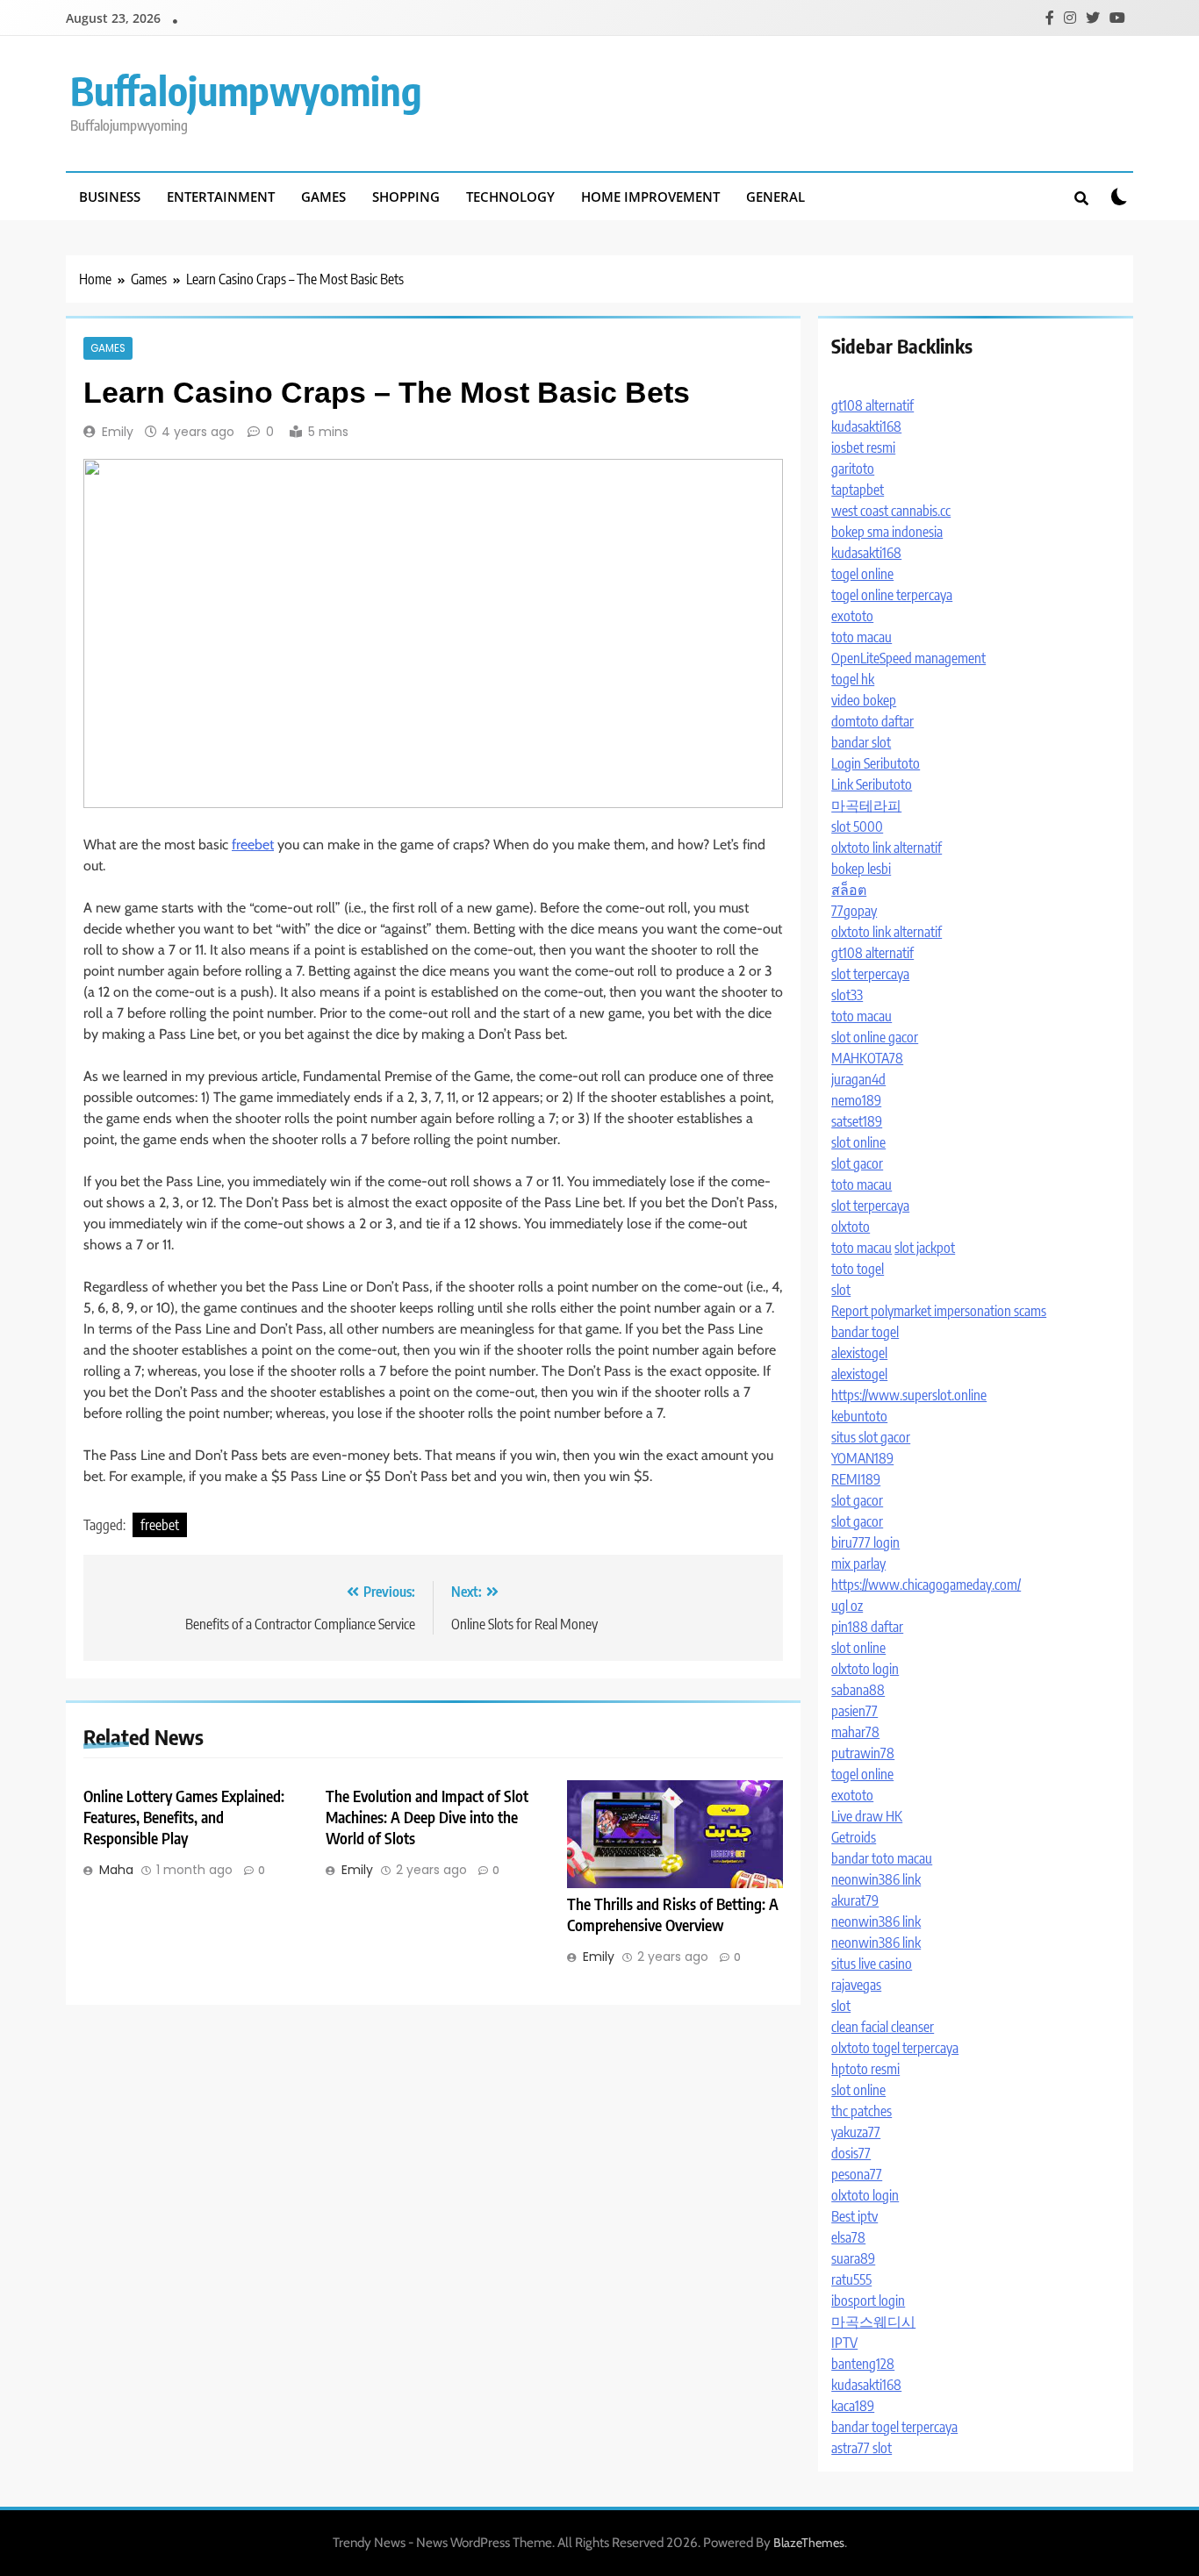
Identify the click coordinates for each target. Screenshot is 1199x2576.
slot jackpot (925, 1248)
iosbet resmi (863, 447)
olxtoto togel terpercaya (895, 2048)
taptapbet (858, 490)
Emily (118, 432)
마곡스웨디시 (873, 2322)
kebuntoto (859, 1416)
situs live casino (872, 1964)
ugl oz (847, 1606)
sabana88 (858, 1690)
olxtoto (851, 1227)
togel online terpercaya (892, 595)
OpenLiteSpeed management (908, 658)
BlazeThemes (809, 2543)
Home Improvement (650, 197)
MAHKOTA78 (867, 1058)
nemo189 (856, 1100)
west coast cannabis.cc (891, 511)
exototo (852, 616)
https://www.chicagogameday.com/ (926, 1585)
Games (323, 197)
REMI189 (856, 1479)
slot (841, 1290)
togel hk (853, 679)
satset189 (857, 1121)
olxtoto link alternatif (887, 848)
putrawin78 (863, 1753)
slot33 (847, 995)
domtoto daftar (872, 721)
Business (110, 197)
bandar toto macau (882, 1858)
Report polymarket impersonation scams (939, 1311)
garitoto (853, 469)
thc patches (862, 2111)
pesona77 (857, 2174)
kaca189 (853, 2406)
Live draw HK (867, 1816)
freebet (253, 844)
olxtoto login (865, 1669)
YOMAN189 (862, 1458)
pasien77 (854, 1711)
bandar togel (865, 1332)
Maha (116, 1870)
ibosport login (868, 2301)
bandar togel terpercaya (894, 2427)
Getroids (854, 1837)
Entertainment (221, 197)
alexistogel (859, 1353)
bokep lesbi (861, 869)
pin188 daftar (867, 1627)
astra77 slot (862, 2448)
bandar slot (861, 742)
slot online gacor (875, 1037)
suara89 (853, 2258)
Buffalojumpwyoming (246, 90)
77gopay (854, 911)
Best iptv (854, 2216)
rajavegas (856, 1985)
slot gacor (857, 1163)
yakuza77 (856, 2132)
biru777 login (865, 1542)
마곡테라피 (866, 805)
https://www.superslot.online (909, 1395)
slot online (858, 1142)
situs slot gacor (871, 1437)
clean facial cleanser (883, 2027)
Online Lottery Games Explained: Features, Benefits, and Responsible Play (184, 1817)
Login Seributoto (876, 763)
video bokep (864, 700)
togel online (862, 574)
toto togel (858, 1269)
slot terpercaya (870, 974)
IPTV (844, 2343)
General (775, 197)
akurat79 (855, 1900)
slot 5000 (857, 826)
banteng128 (863, 2364)
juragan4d (858, 1079)
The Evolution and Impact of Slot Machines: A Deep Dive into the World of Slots (427, 1817)
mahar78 (855, 1732)
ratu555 (851, 2279)
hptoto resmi (865, 2069)
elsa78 (848, 2237)
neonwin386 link (876, 1879)
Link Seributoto (872, 784)
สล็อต (849, 890)
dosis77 (851, 2153)
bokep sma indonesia (887, 532)
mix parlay (858, 1563)
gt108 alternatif (872, 405)
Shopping (406, 197)
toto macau (862, 637)
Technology (510, 197)
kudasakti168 (866, 426)
